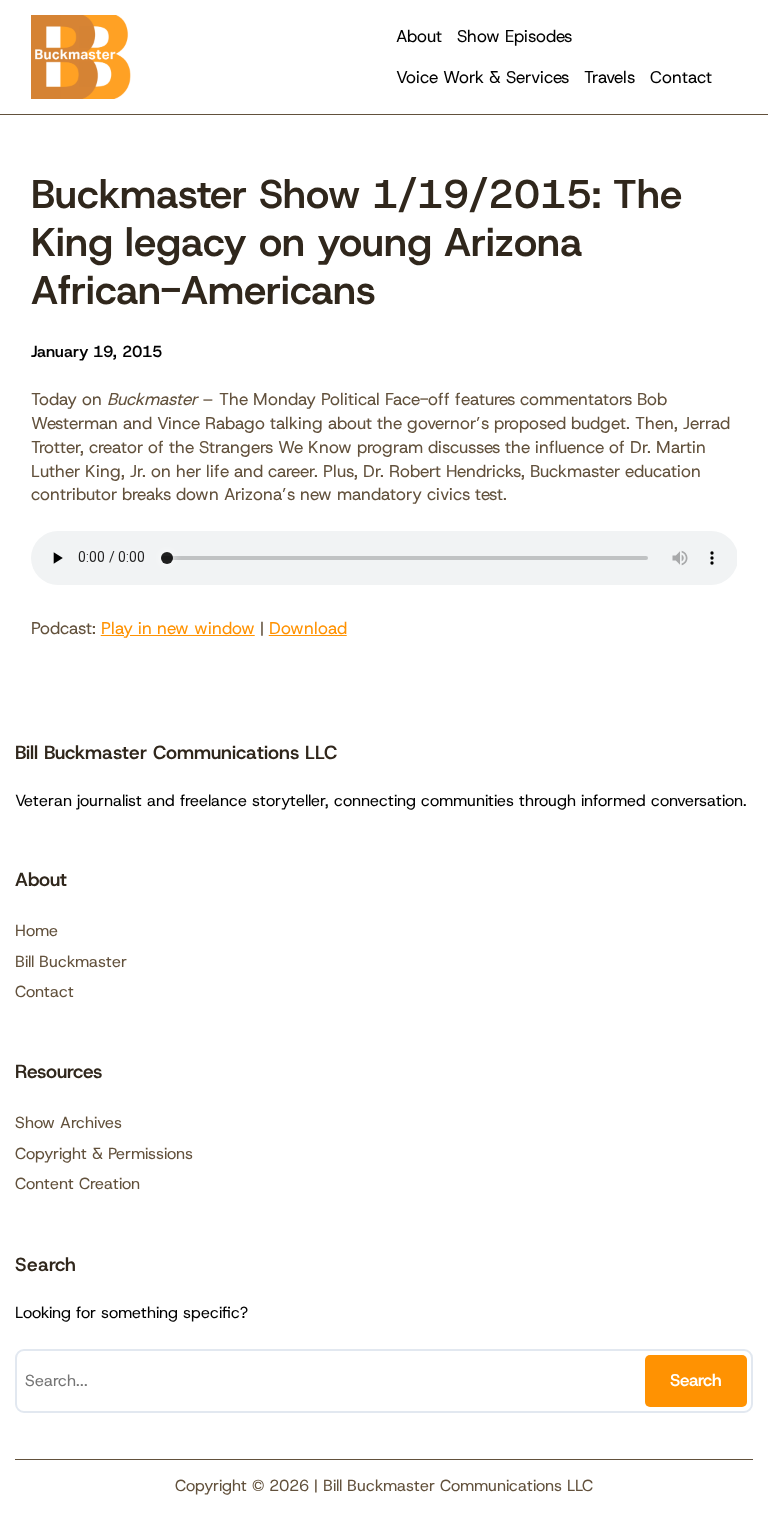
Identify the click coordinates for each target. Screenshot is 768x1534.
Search (696, 1380)
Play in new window (178, 628)
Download (308, 628)
